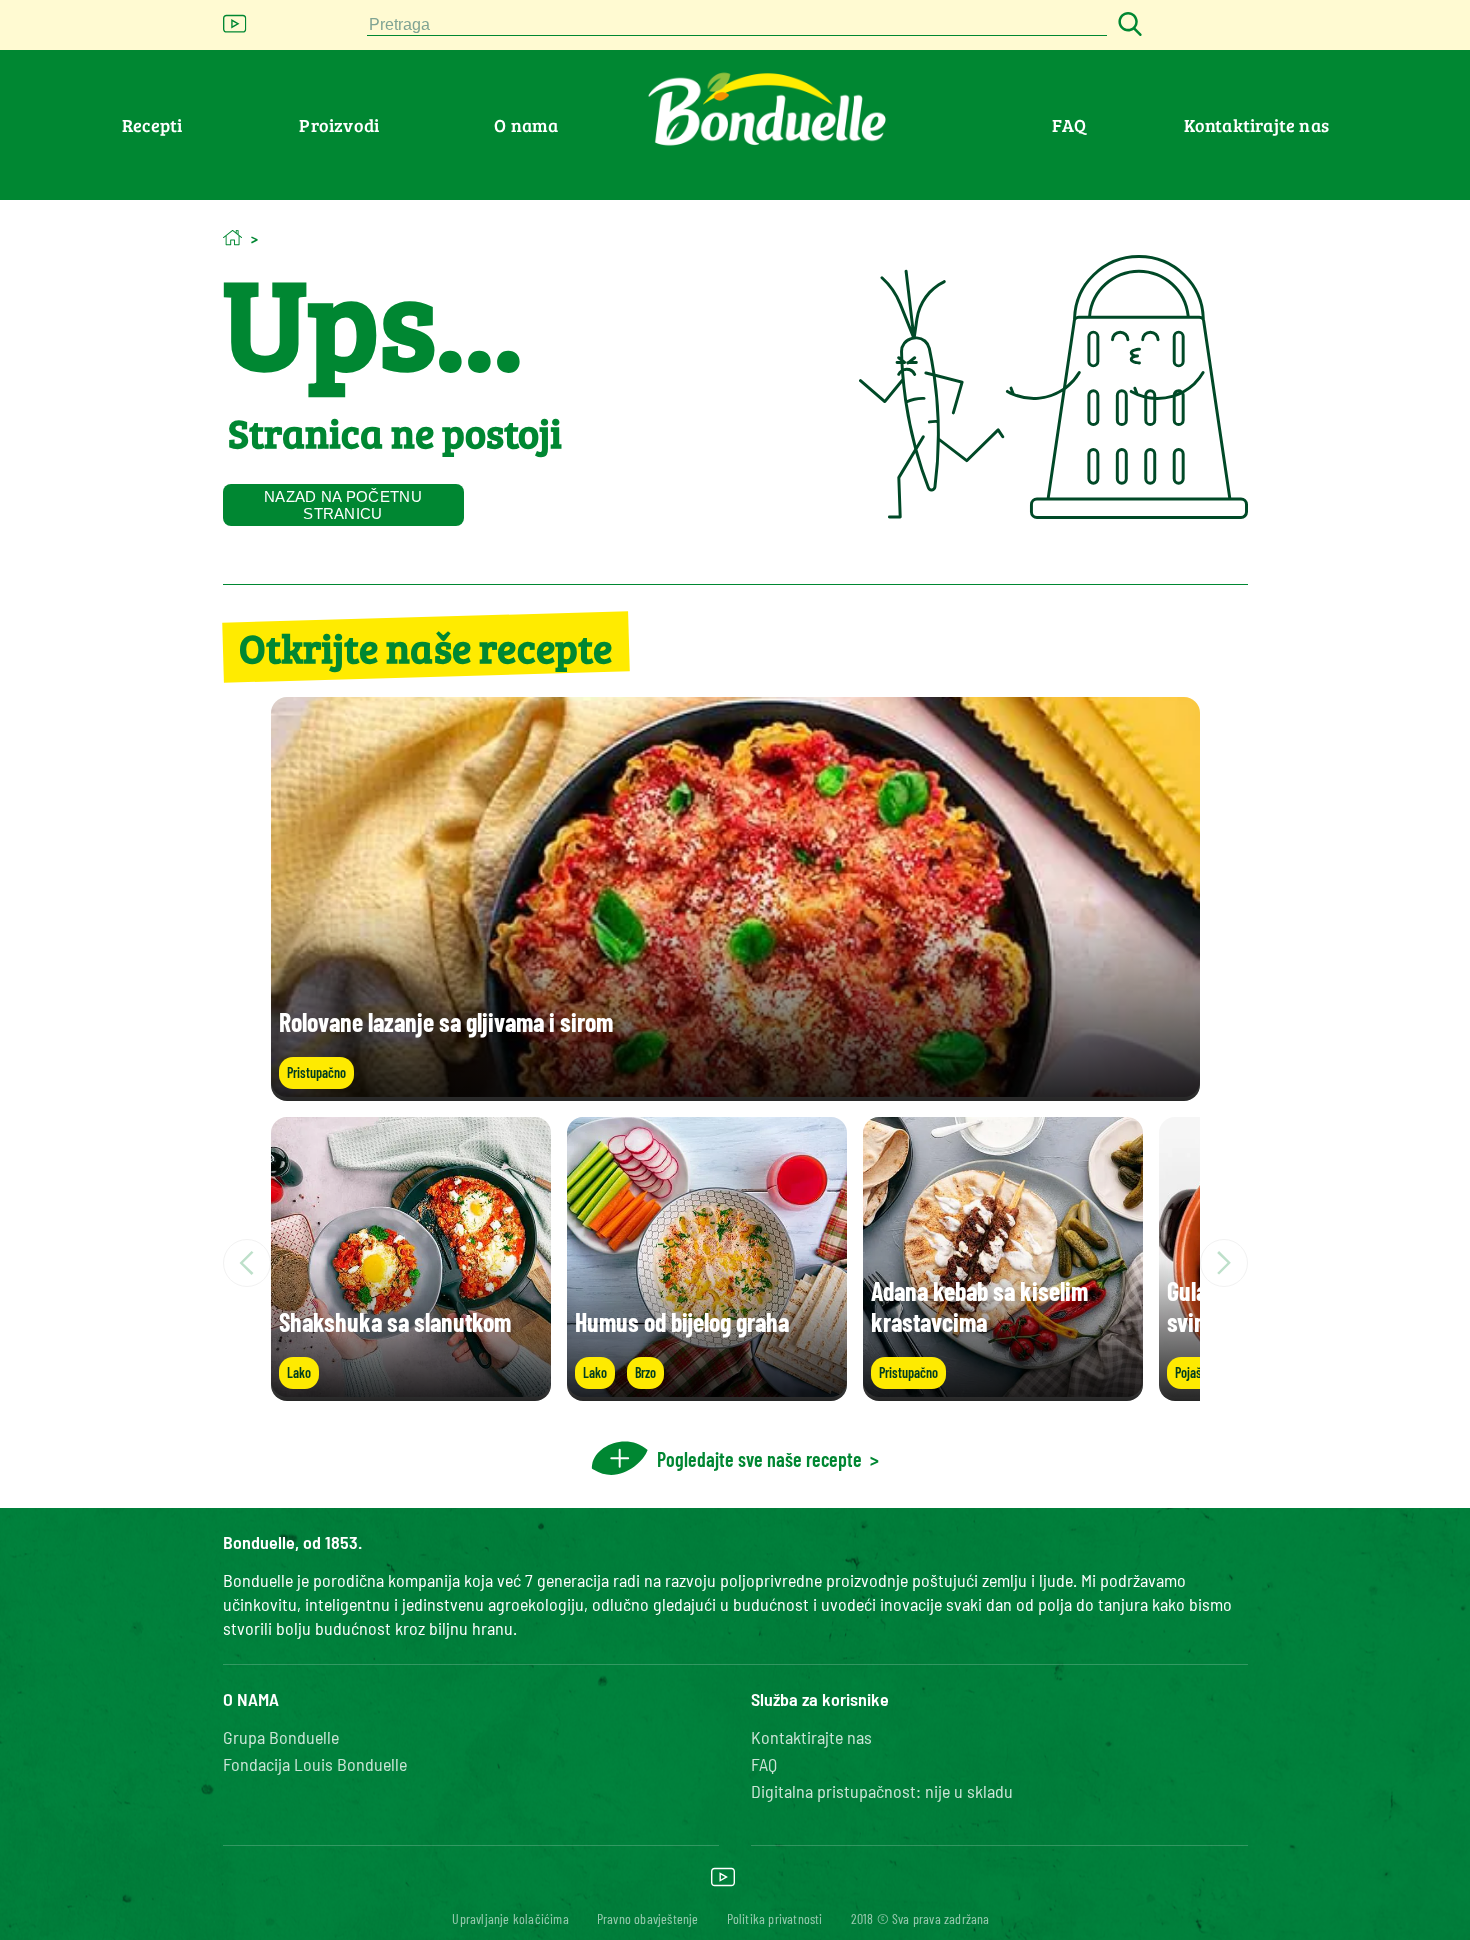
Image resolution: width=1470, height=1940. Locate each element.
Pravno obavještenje (648, 1918)
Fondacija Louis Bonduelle (315, 1764)
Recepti (152, 125)
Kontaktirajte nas (1256, 125)
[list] (735, 1263)
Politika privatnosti (775, 1918)
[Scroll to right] (1224, 1263)
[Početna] (232, 237)
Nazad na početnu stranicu (343, 505)
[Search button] (1127, 25)
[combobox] (737, 25)
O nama (526, 125)
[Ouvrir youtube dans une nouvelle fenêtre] (235, 29)
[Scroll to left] (247, 1263)
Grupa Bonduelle (281, 1737)
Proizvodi (339, 125)
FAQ (1069, 125)
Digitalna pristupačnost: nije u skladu (882, 1791)
